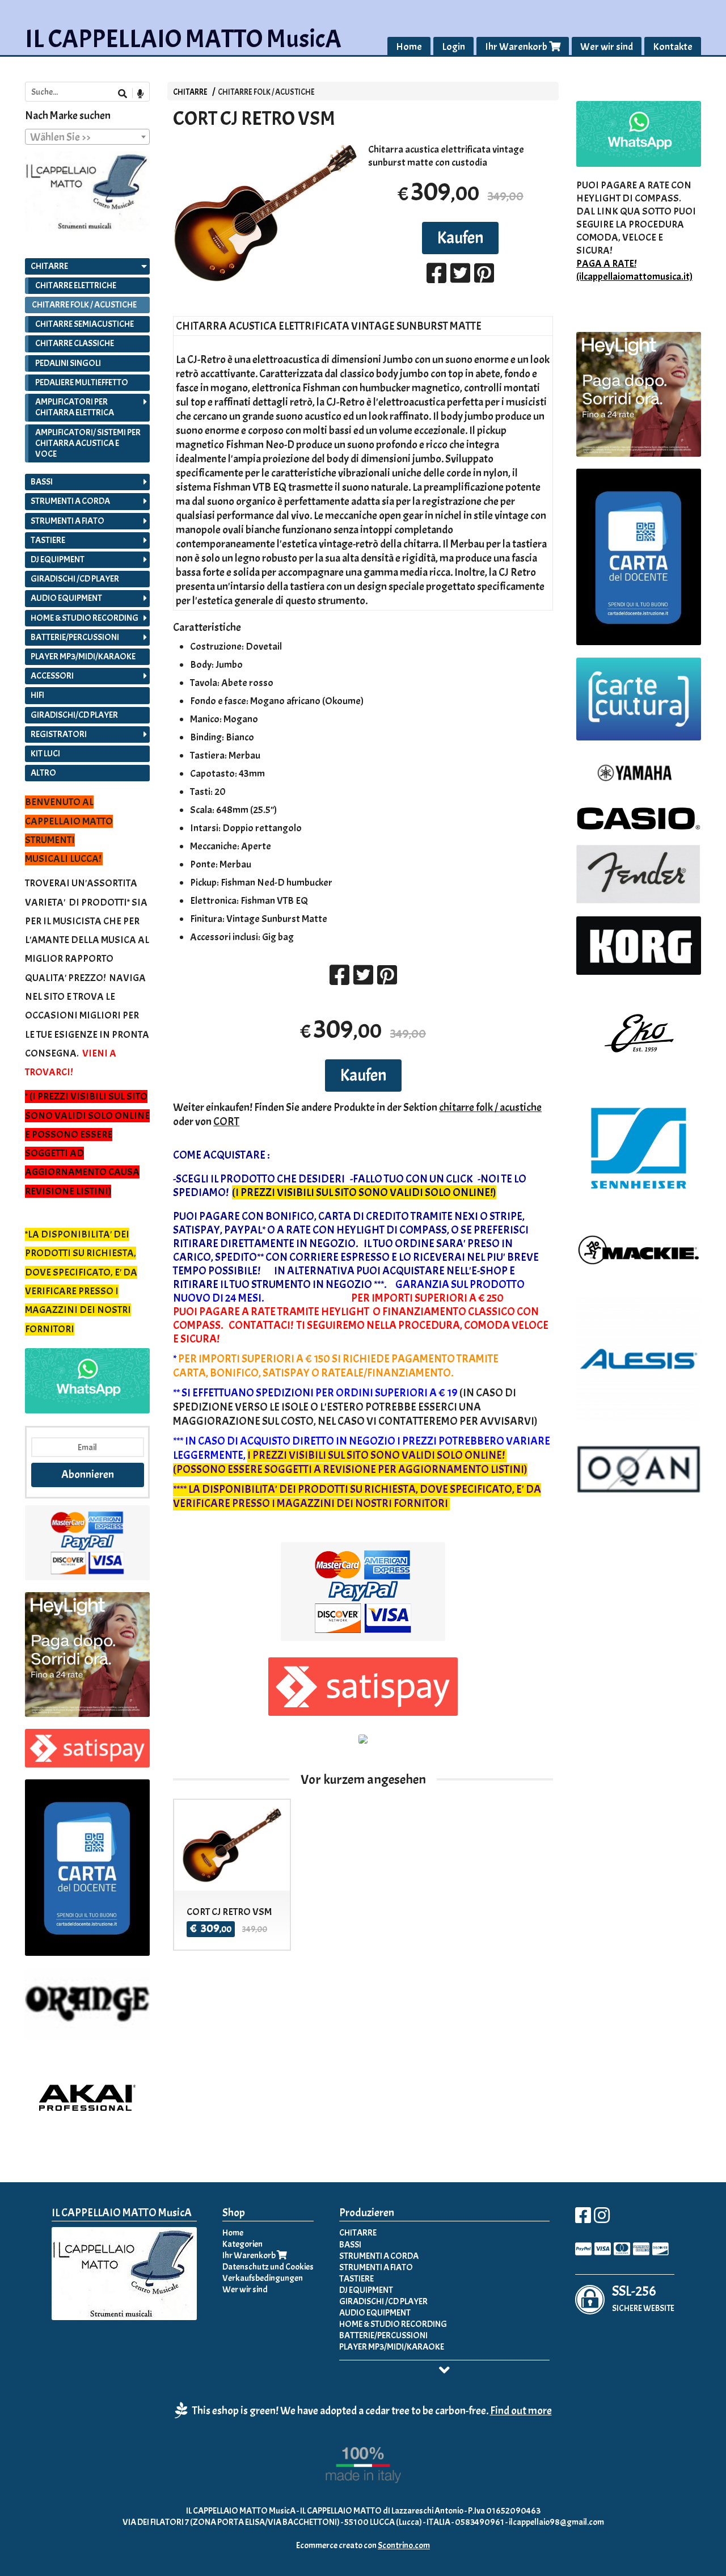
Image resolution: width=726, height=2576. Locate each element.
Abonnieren (88, 1474)
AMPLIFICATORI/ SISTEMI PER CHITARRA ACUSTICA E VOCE (88, 443)
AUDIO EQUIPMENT (66, 598)
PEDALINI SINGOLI (68, 363)
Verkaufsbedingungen (263, 2278)
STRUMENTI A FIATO (67, 521)
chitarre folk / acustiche (490, 1107)
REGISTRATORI (59, 734)
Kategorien (242, 2244)
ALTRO (43, 773)
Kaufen (460, 238)
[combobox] (87, 137)
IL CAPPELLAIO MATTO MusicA (183, 39)
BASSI (42, 482)
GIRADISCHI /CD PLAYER (75, 579)
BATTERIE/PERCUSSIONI (75, 637)
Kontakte (673, 47)
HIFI (37, 695)
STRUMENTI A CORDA (70, 501)
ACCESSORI (52, 676)
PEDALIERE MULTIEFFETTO (82, 382)
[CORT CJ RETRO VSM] (265, 213)
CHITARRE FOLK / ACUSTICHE (266, 92)
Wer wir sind (607, 47)
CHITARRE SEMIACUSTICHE (85, 324)
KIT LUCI (45, 754)
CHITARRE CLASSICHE (75, 343)
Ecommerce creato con (363, 2545)
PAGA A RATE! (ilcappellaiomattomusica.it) (634, 270)
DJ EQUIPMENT (58, 559)
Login (453, 47)
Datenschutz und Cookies (268, 2267)
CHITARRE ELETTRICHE (76, 285)
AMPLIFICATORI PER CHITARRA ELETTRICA (75, 407)
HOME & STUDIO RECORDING (85, 618)
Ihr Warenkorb (517, 47)
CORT (226, 1121)
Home (409, 47)
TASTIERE (48, 540)
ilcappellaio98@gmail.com (556, 2522)
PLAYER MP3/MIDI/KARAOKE (83, 656)
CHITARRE (190, 92)
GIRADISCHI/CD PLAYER (74, 715)
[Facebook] (583, 2219)
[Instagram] (602, 2219)
